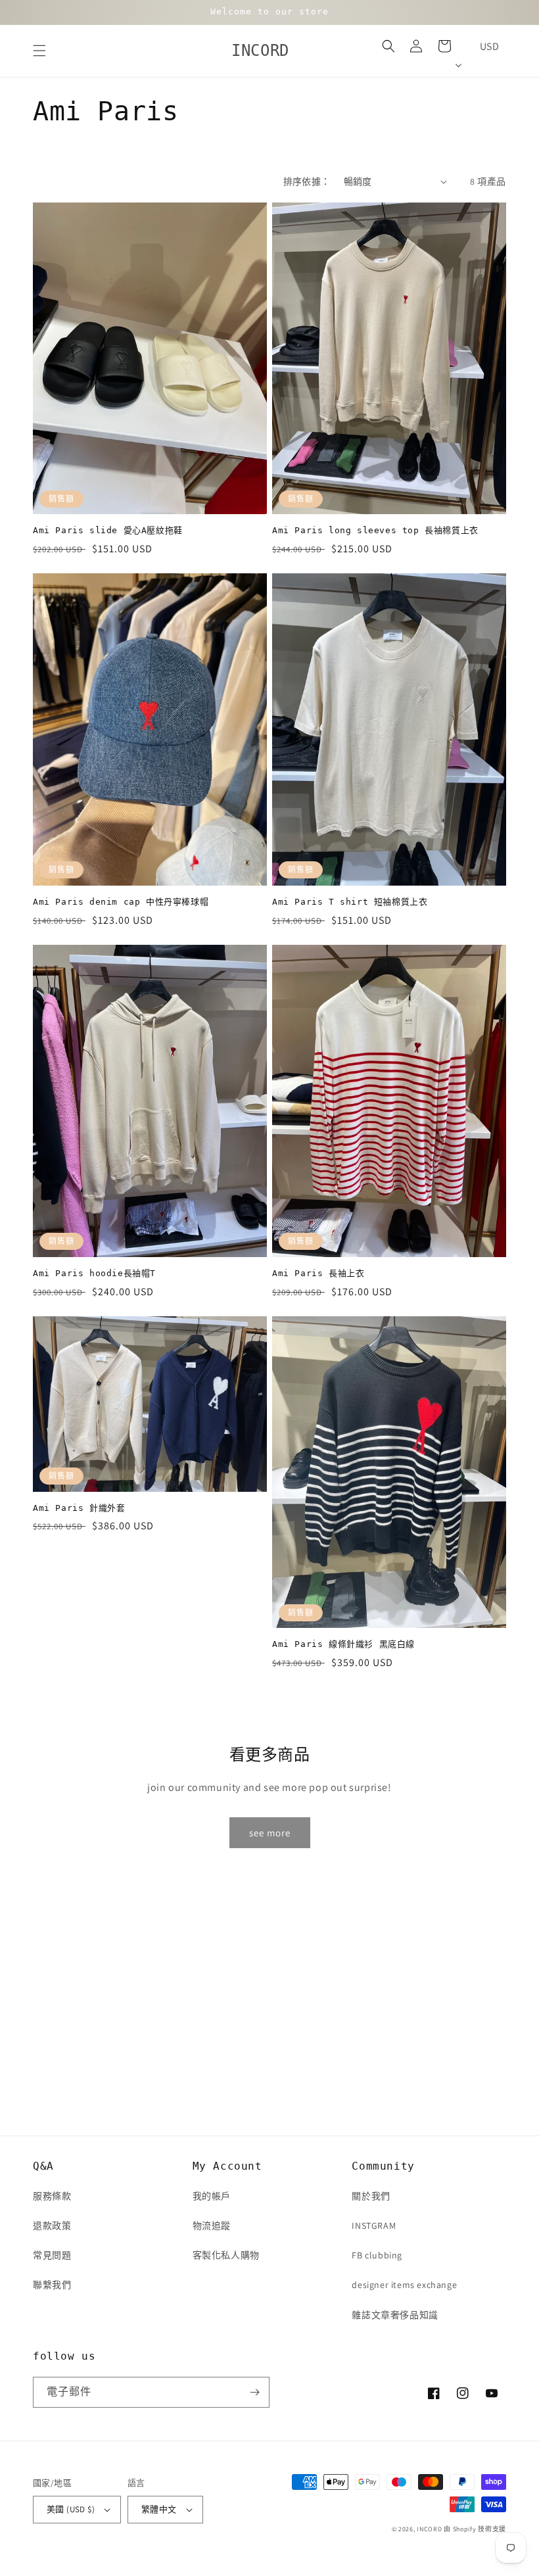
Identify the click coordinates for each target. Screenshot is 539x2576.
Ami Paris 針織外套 (79, 1508)
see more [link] (270, 1833)
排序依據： (307, 181)
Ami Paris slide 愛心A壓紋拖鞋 (108, 530)
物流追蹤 (212, 2226)
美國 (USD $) (71, 2509)
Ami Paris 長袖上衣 (318, 1273)
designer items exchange (404, 2285)
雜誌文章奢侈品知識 (395, 2315)
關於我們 (371, 2196)
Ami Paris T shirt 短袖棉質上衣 (350, 902)
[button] (39, 51)
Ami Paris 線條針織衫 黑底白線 (343, 1644)
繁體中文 (159, 2509)
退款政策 (52, 2226)
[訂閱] (254, 2392)
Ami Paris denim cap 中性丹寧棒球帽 (121, 902)
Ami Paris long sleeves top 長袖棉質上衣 (375, 530)
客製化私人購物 (226, 2255)
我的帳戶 (212, 2196)
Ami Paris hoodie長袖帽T (94, 1273)
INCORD (429, 2529)
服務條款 (52, 2196)
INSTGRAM (374, 2226)
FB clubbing (377, 2255)
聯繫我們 (52, 2285)
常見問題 (52, 2255)
